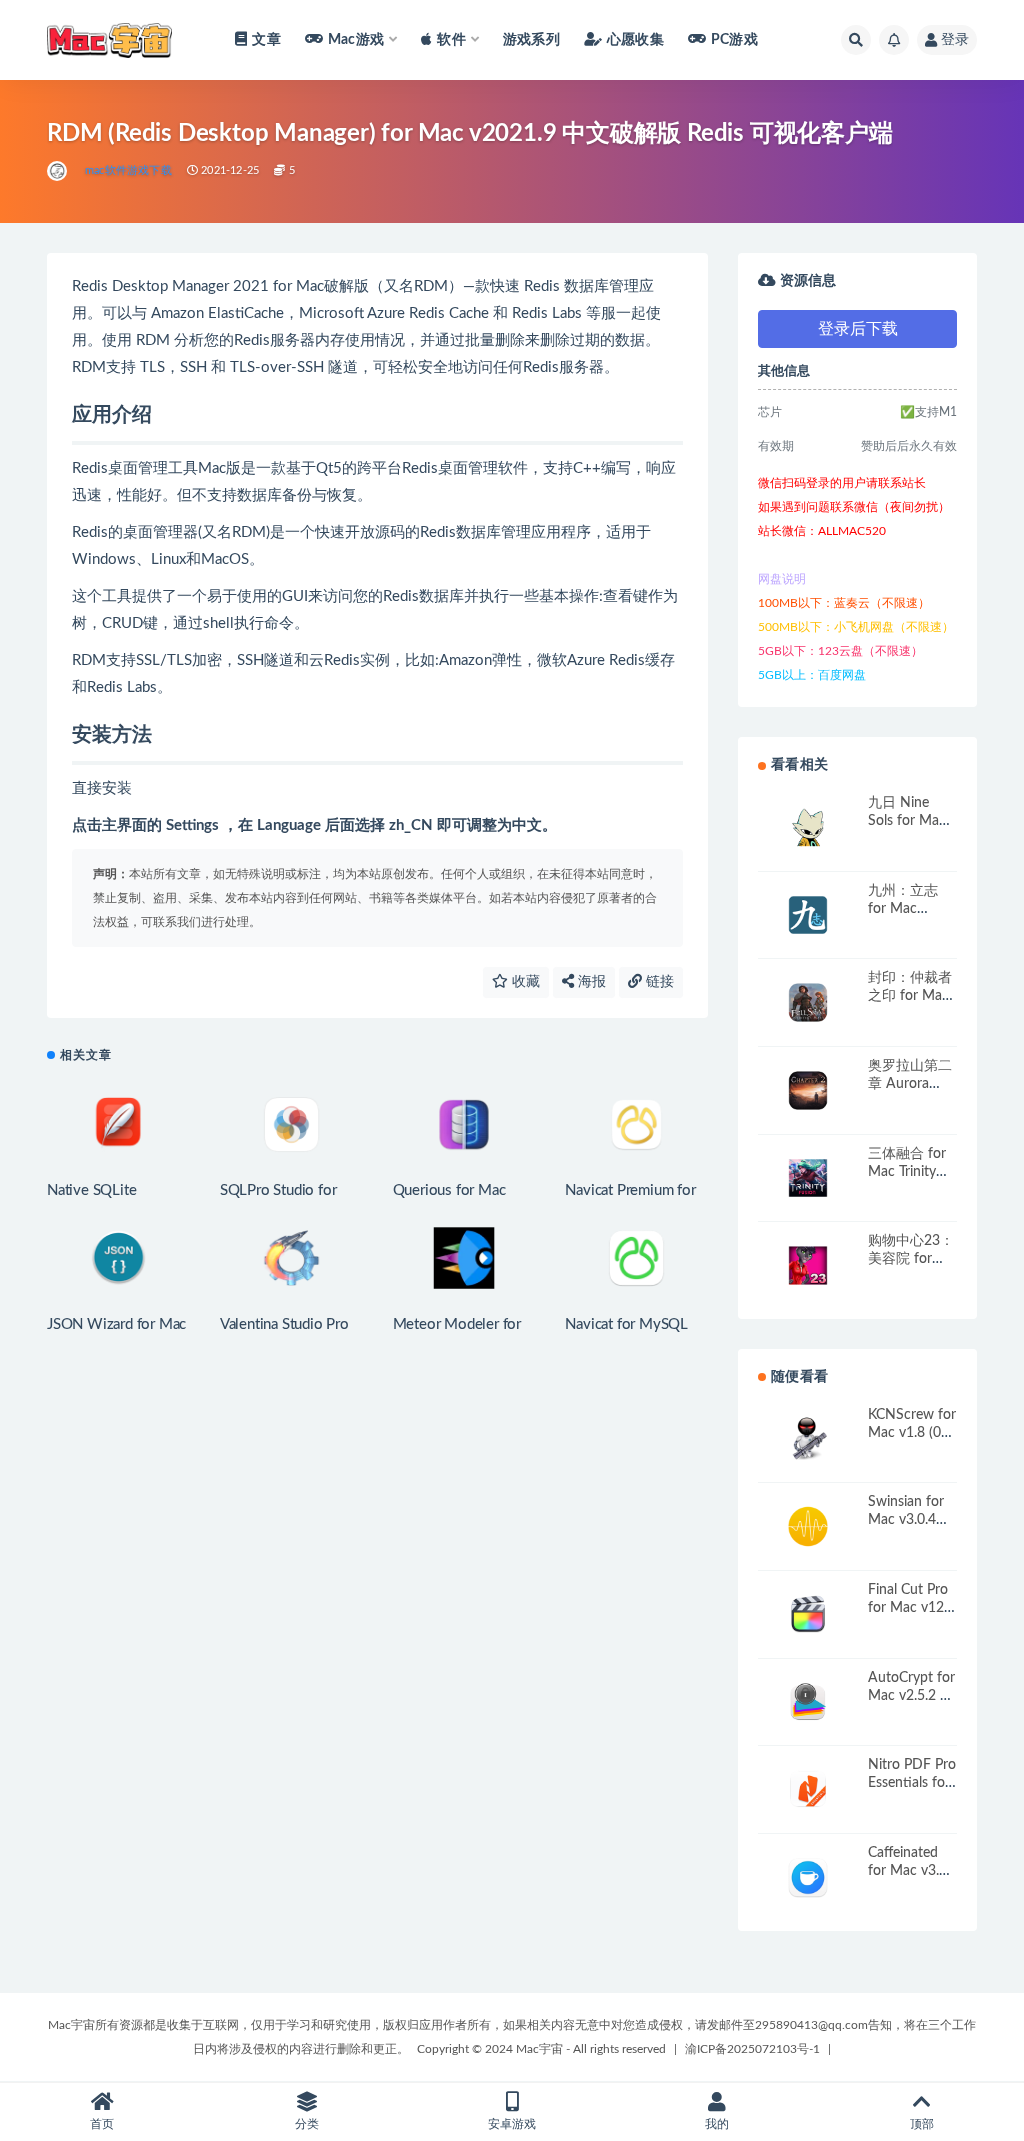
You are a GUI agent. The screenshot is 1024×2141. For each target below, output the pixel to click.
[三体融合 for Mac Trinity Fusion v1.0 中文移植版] (808, 1178)
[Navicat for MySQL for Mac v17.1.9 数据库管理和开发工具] (636, 1257)
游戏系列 (531, 40)
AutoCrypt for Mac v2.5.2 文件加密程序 (911, 1696)
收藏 (524, 982)
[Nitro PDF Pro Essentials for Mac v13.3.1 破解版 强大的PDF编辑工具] (808, 1789)
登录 (955, 40)
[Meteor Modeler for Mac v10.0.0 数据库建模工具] (464, 1257)
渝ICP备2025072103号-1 (752, 2049)
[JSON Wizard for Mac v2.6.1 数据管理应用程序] (118, 1257)
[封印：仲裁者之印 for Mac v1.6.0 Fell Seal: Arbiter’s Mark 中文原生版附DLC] (808, 1002)
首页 (102, 2124)
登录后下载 (858, 329)
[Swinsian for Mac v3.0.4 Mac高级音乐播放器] (808, 1526)
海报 (590, 982)
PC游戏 (734, 40)
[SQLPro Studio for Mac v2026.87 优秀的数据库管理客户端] (291, 1124)
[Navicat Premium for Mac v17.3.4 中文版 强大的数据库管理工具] (636, 1124)
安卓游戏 (512, 2124)
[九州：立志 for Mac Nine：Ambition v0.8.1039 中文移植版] (808, 915)
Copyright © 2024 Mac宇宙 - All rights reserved (541, 2049)
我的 (717, 2124)
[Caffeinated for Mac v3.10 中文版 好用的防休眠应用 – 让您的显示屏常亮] (808, 1877)
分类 (307, 2124)
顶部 (922, 2124)
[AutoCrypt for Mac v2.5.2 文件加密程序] (808, 1702)
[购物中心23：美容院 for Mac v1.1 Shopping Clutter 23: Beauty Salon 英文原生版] (808, 1265)
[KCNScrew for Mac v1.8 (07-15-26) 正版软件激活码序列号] (808, 1439)
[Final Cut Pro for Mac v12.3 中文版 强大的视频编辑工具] (808, 1614)
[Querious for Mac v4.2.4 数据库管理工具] (464, 1124)
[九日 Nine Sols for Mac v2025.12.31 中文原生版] (808, 827)
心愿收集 (635, 40)
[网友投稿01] (58, 171)
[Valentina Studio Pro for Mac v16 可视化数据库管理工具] (291, 1257)
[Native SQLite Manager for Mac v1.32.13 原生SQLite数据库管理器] (118, 1124)
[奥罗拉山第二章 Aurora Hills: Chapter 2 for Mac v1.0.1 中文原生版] (808, 1090)
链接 (658, 982)
